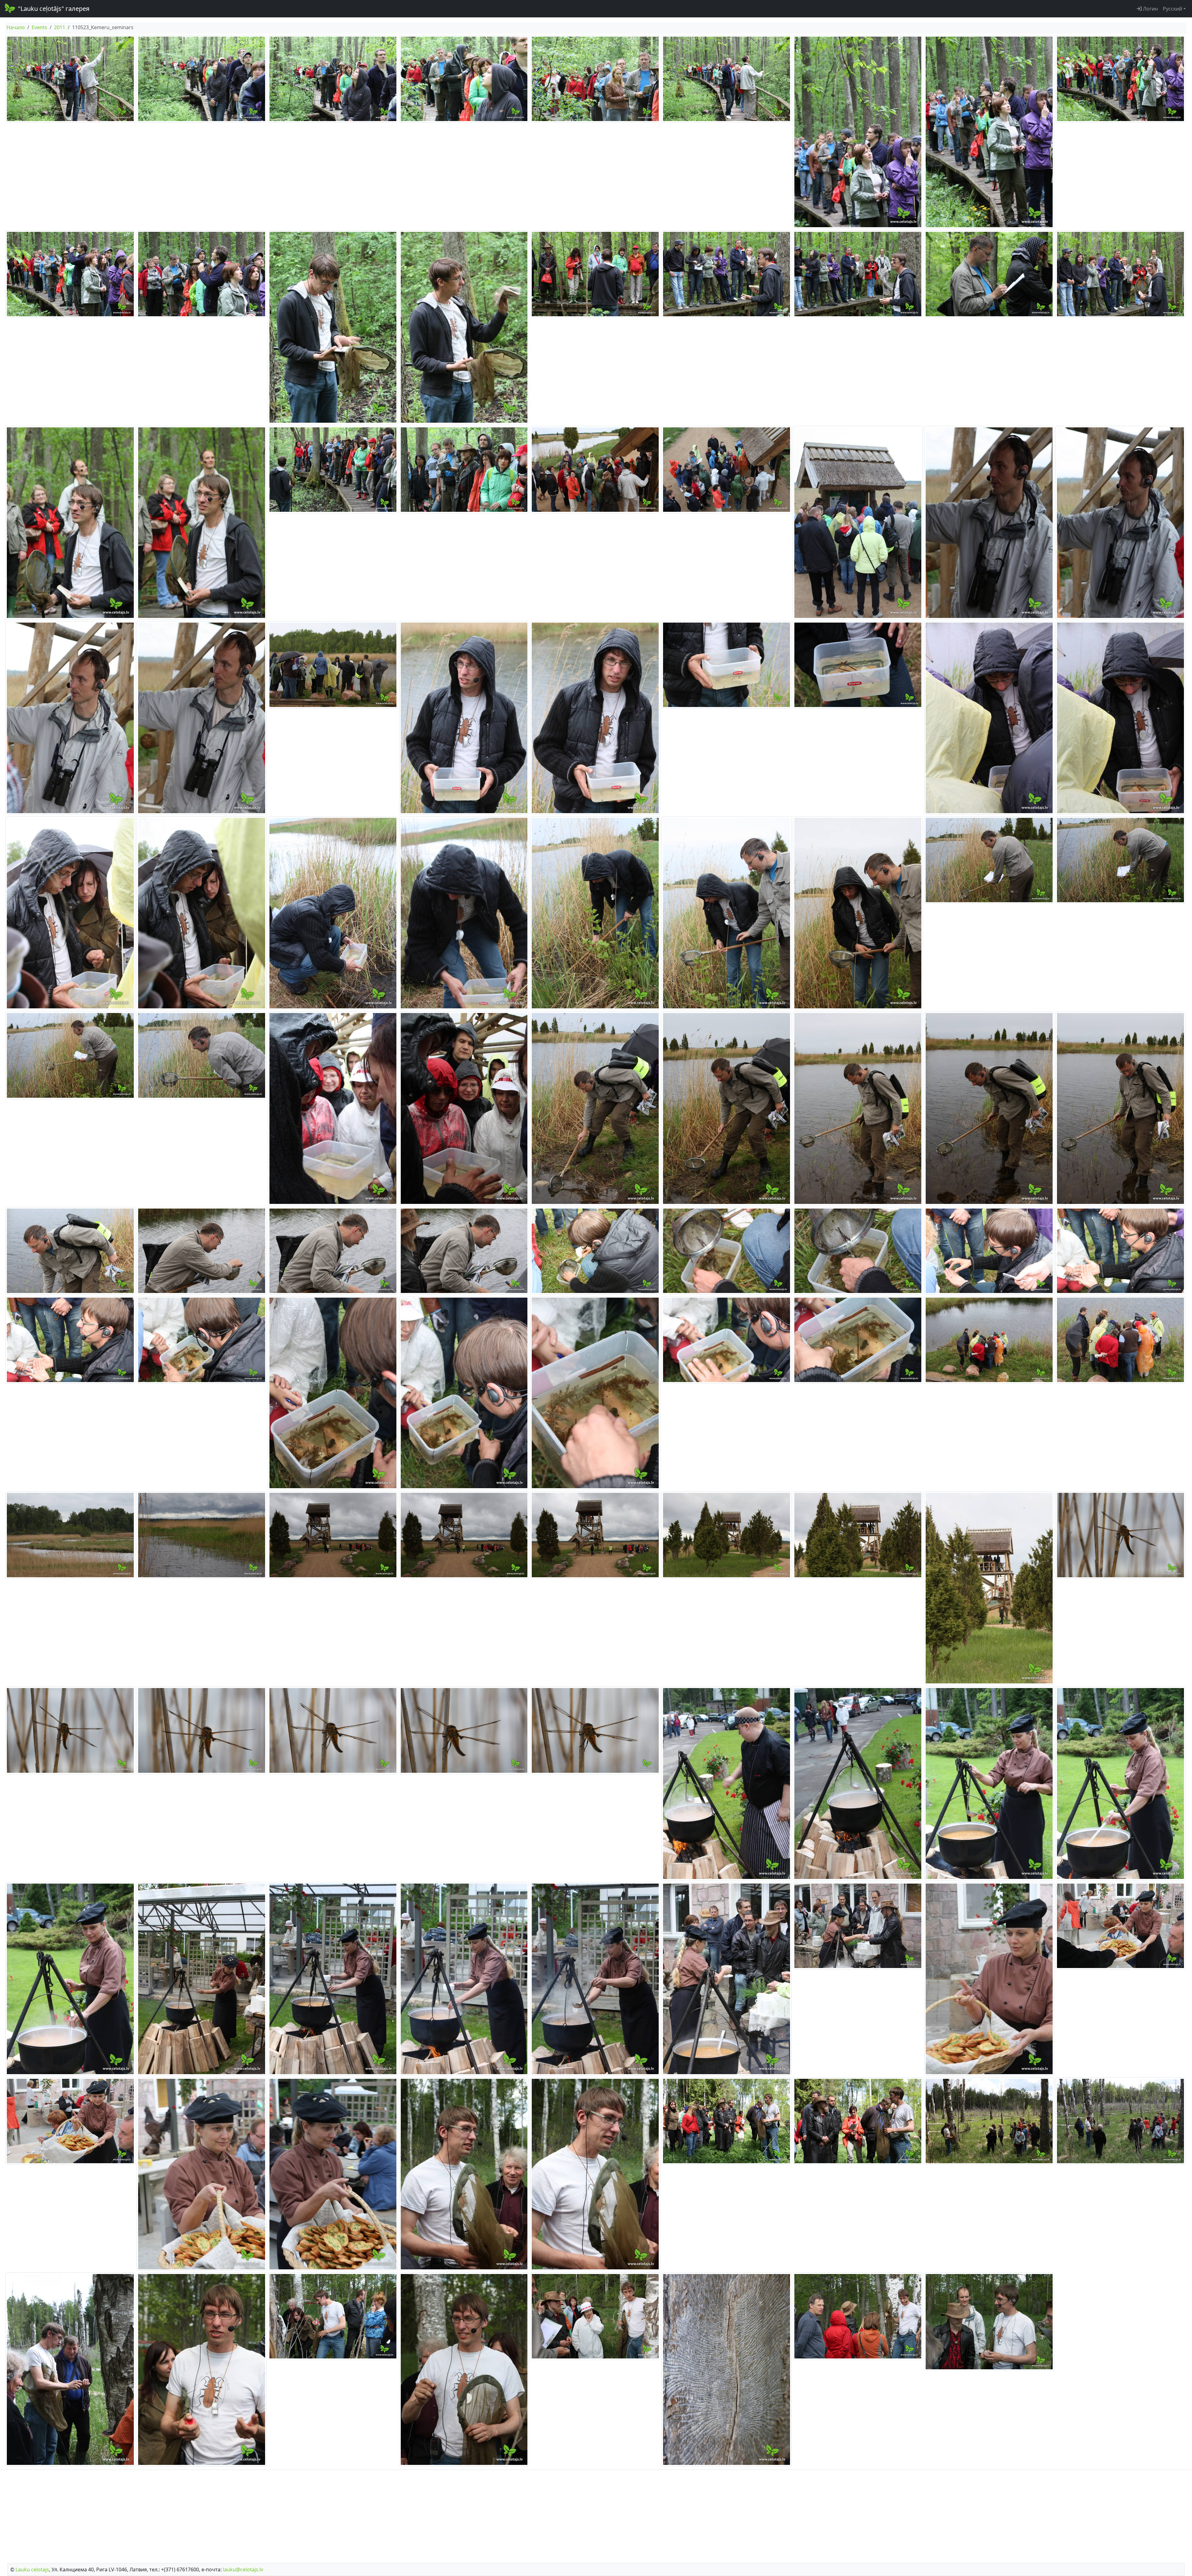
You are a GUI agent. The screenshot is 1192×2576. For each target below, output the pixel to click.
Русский (1172, 9)
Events (39, 27)
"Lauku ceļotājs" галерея (54, 9)
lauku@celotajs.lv (243, 2569)
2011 (60, 27)
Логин (1150, 9)
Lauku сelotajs (32, 2569)
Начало (16, 27)
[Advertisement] (596, 2515)
